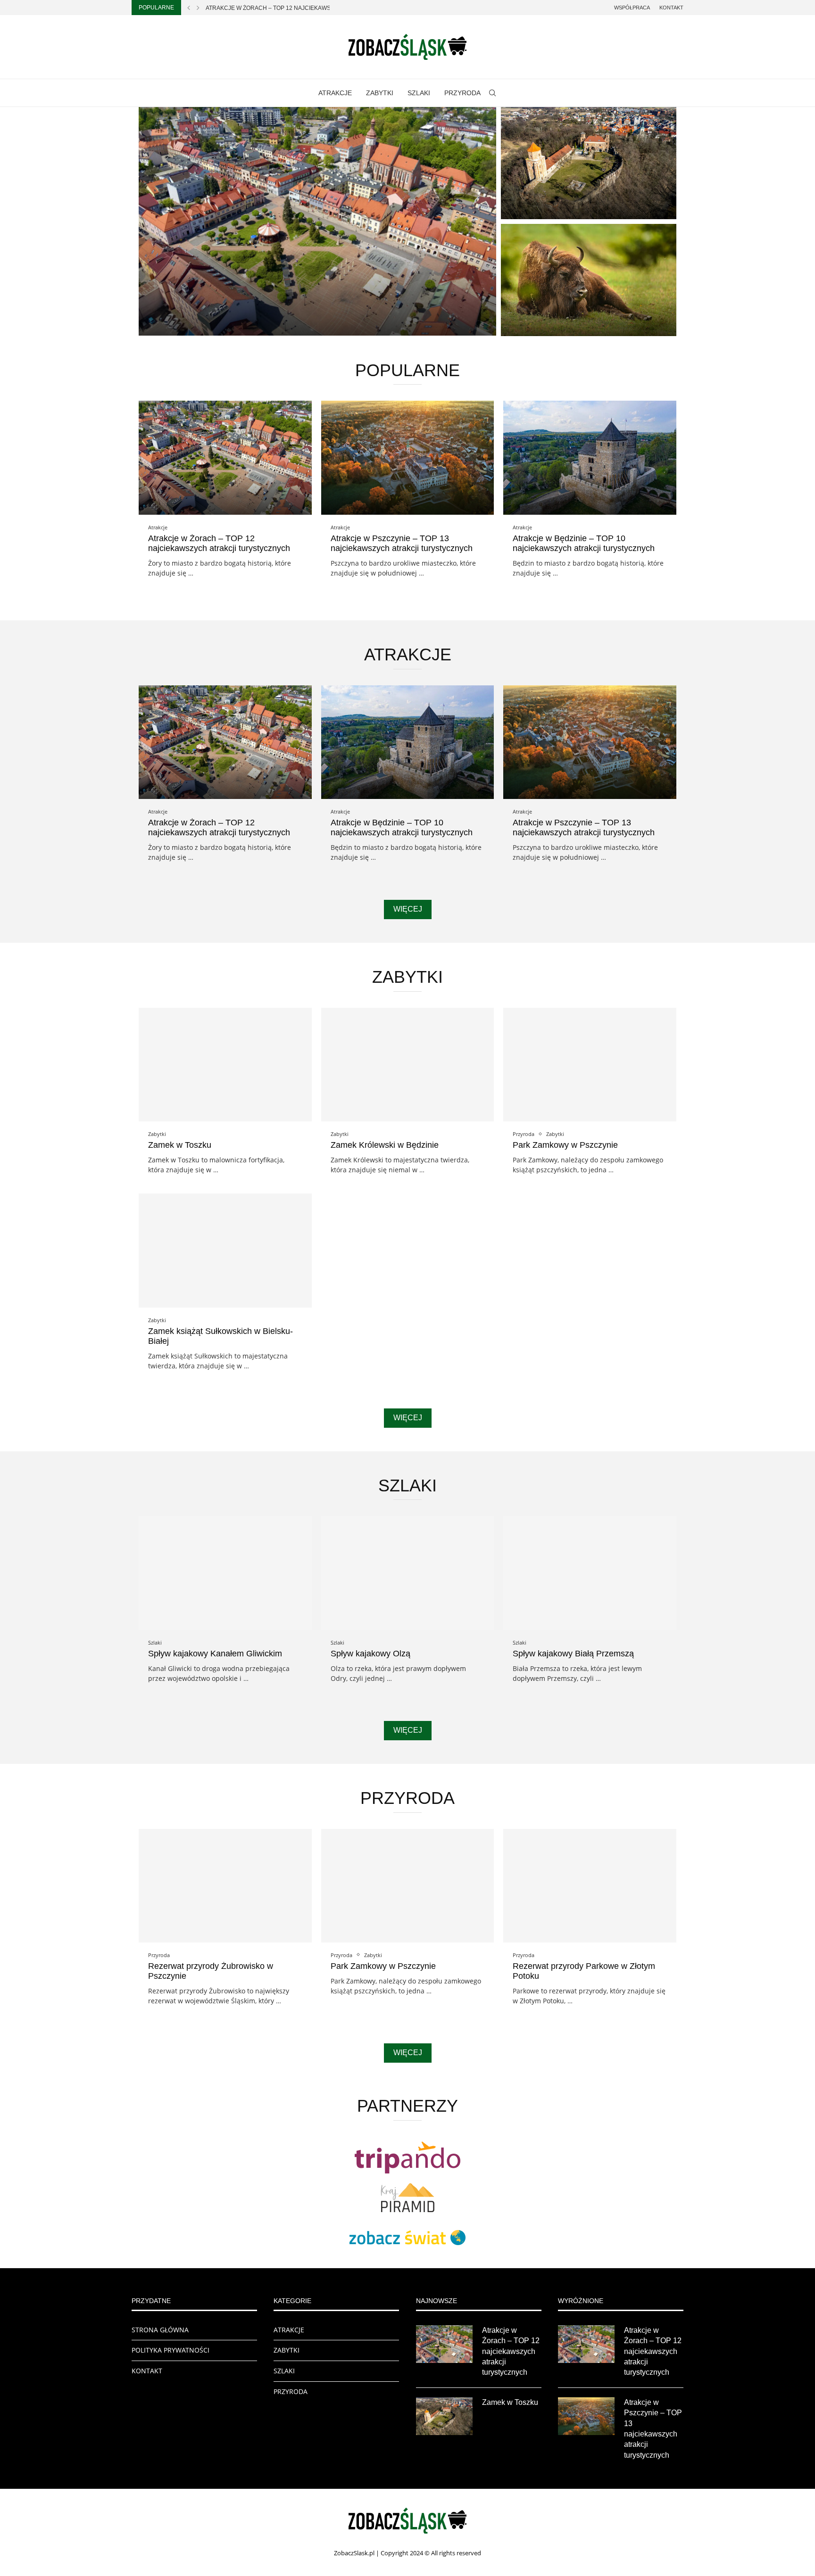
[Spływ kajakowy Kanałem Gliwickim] (225, 1573)
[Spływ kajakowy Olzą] (408, 1573)
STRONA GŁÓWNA (160, 2330)
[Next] (198, 8)
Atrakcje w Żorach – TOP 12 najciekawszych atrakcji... (292, 8)
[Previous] (189, 8)
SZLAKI (419, 93)
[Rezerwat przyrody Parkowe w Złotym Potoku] (590, 1886)
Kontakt (671, 8)
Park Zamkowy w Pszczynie (565, 1145)
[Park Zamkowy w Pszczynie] (590, 1065)
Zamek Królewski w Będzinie (385, 1145)
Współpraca (632, 8)
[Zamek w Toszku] (589, 163)
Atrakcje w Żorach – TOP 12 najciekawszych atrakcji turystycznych (219, 543)
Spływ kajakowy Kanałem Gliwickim (215, 1654)
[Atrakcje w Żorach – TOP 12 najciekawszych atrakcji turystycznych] (225, 457)
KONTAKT (147, 2371)
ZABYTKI (380, 93)
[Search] (492, 93)
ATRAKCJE (335, 93)
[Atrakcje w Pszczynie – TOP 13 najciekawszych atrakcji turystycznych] (408, 457)
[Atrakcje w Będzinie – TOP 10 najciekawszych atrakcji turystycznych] (590, 457)
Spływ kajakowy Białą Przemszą (573, 1654)
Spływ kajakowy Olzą (370, 1654)
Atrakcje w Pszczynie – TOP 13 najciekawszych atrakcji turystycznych (402, 543)
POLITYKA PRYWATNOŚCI (170, 2350)
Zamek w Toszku (545, 206)
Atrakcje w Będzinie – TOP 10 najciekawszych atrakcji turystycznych (584, 543)
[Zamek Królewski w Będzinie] (408, 1065)
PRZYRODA (462, 93)
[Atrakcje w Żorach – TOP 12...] (317, 221)
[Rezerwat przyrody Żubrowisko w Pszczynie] (589, 280)
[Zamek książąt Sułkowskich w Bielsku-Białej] (225, 1250)
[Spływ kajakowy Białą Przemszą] (590, 1573)
